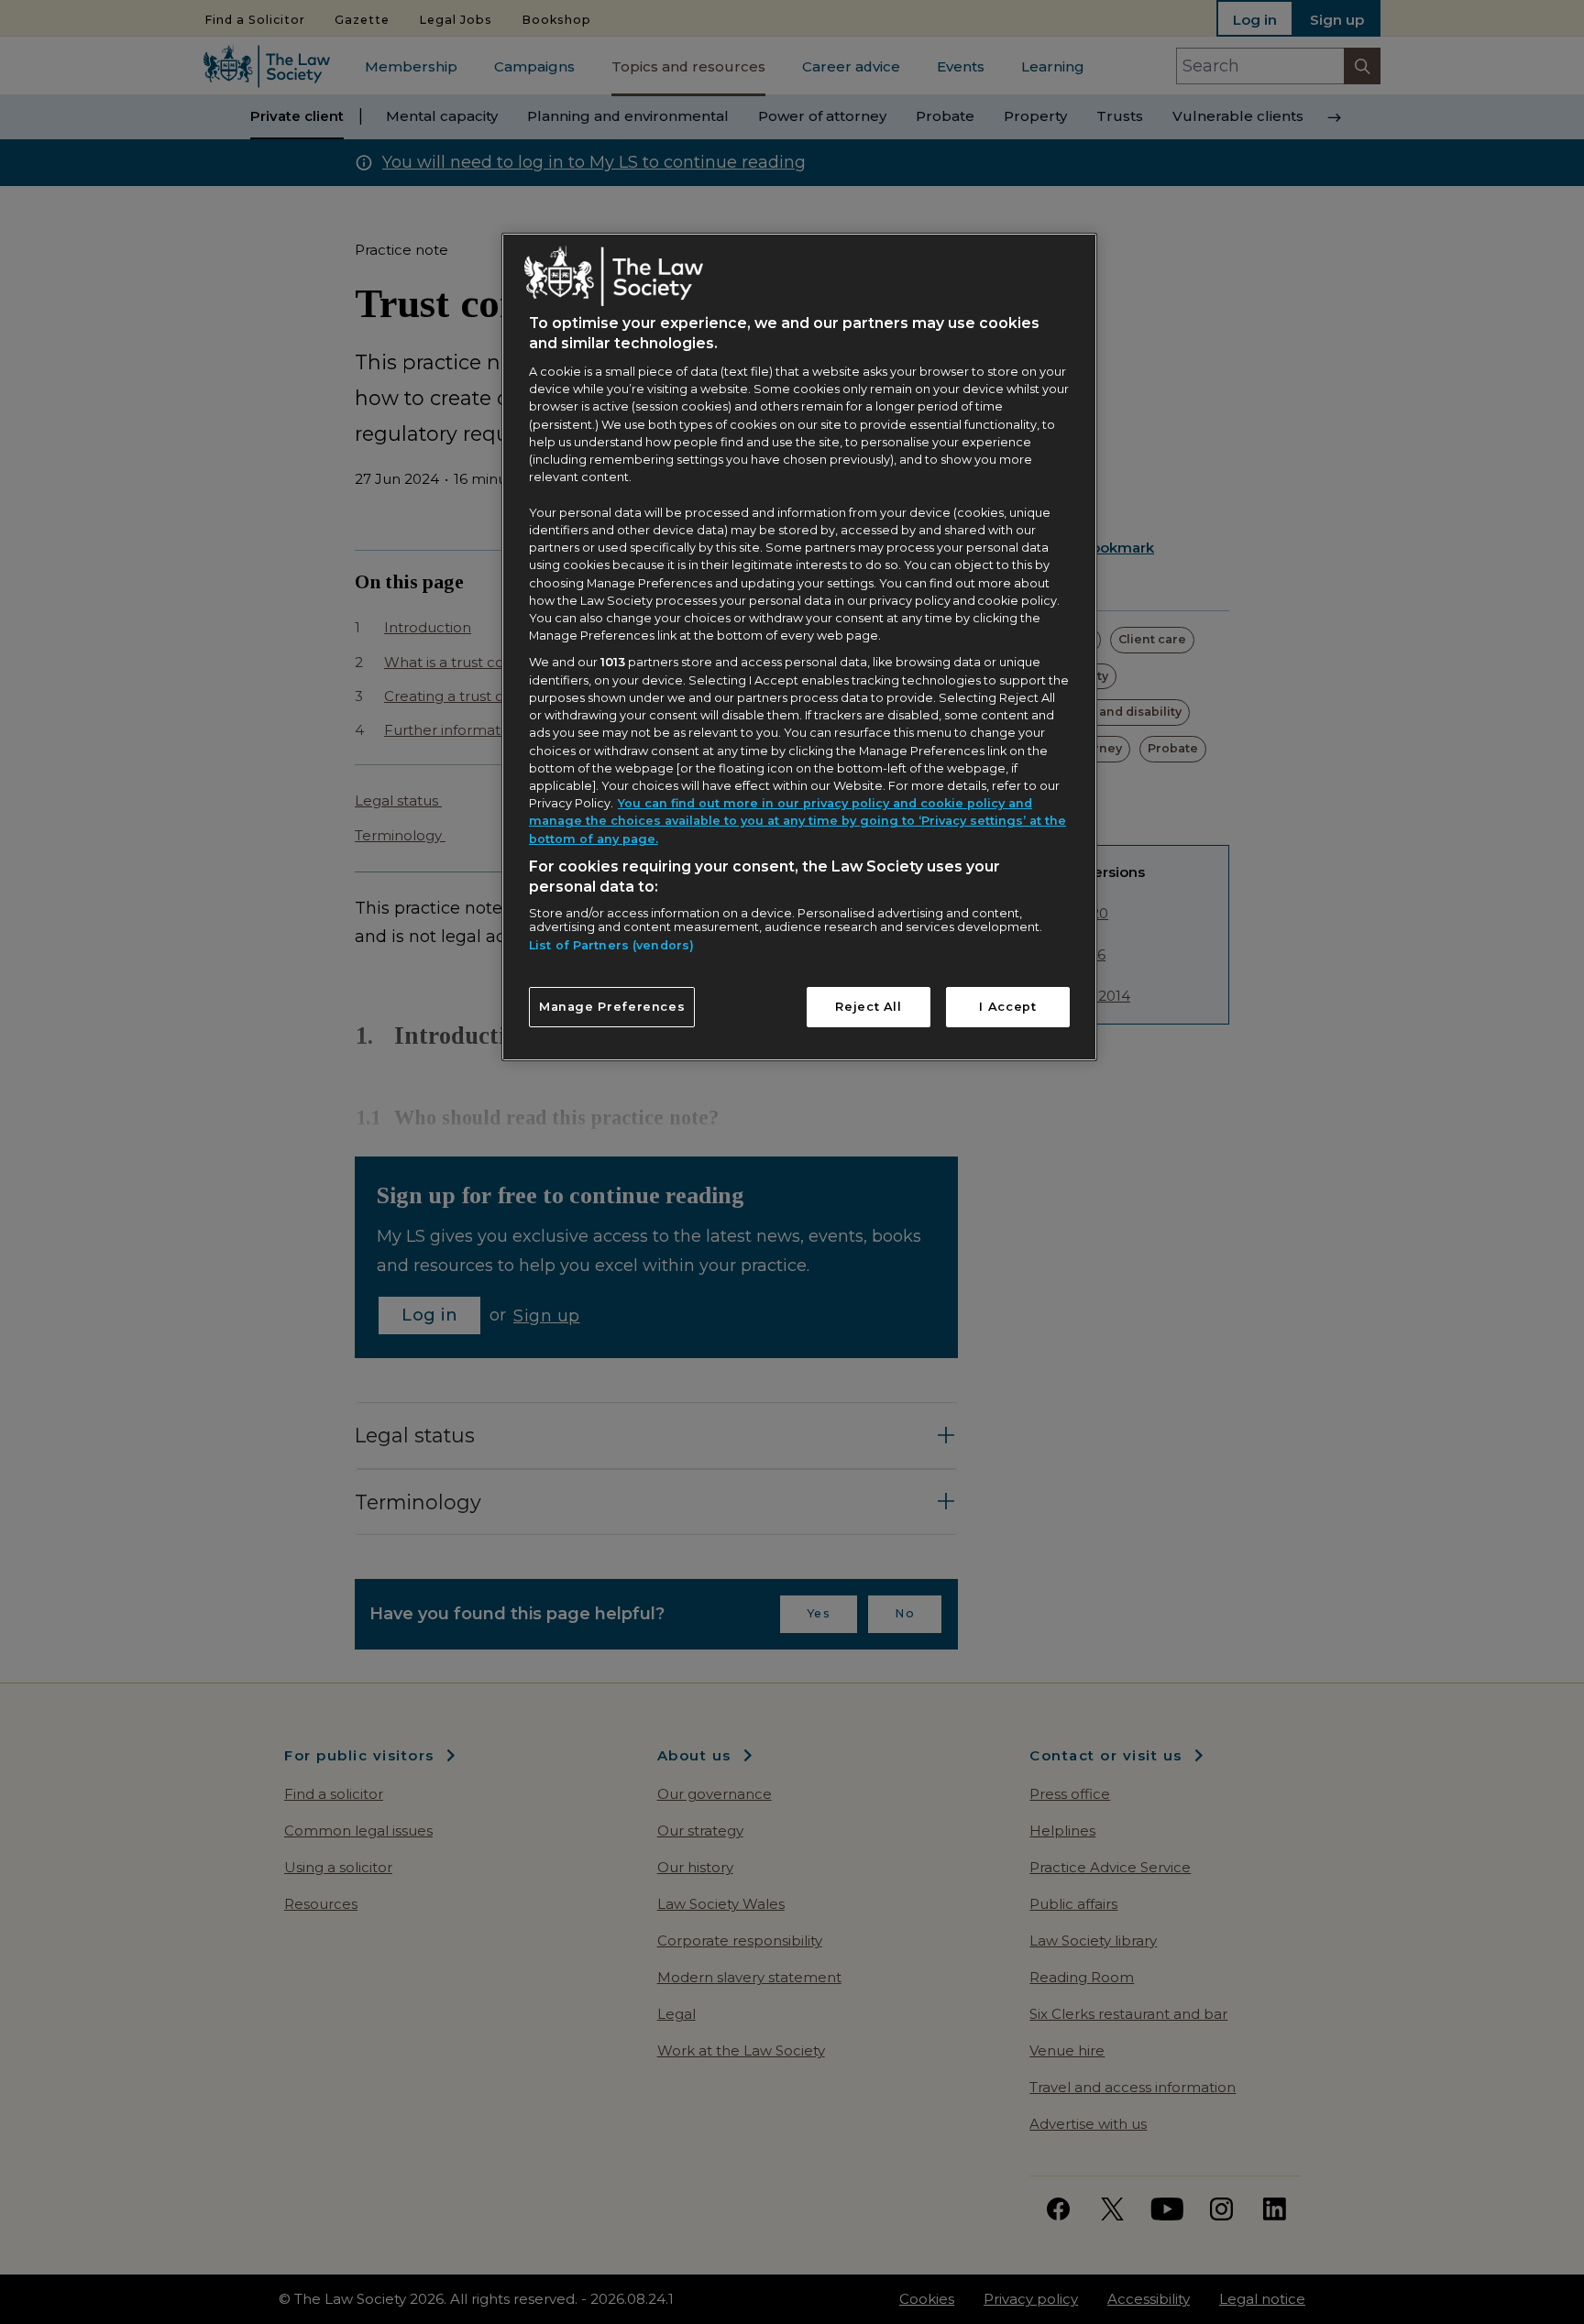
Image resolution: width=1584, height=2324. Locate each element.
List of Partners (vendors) (611, 945)
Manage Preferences (612, 1007)
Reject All (868, 1007)
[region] (799, 647)
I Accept (1007, 1007)
